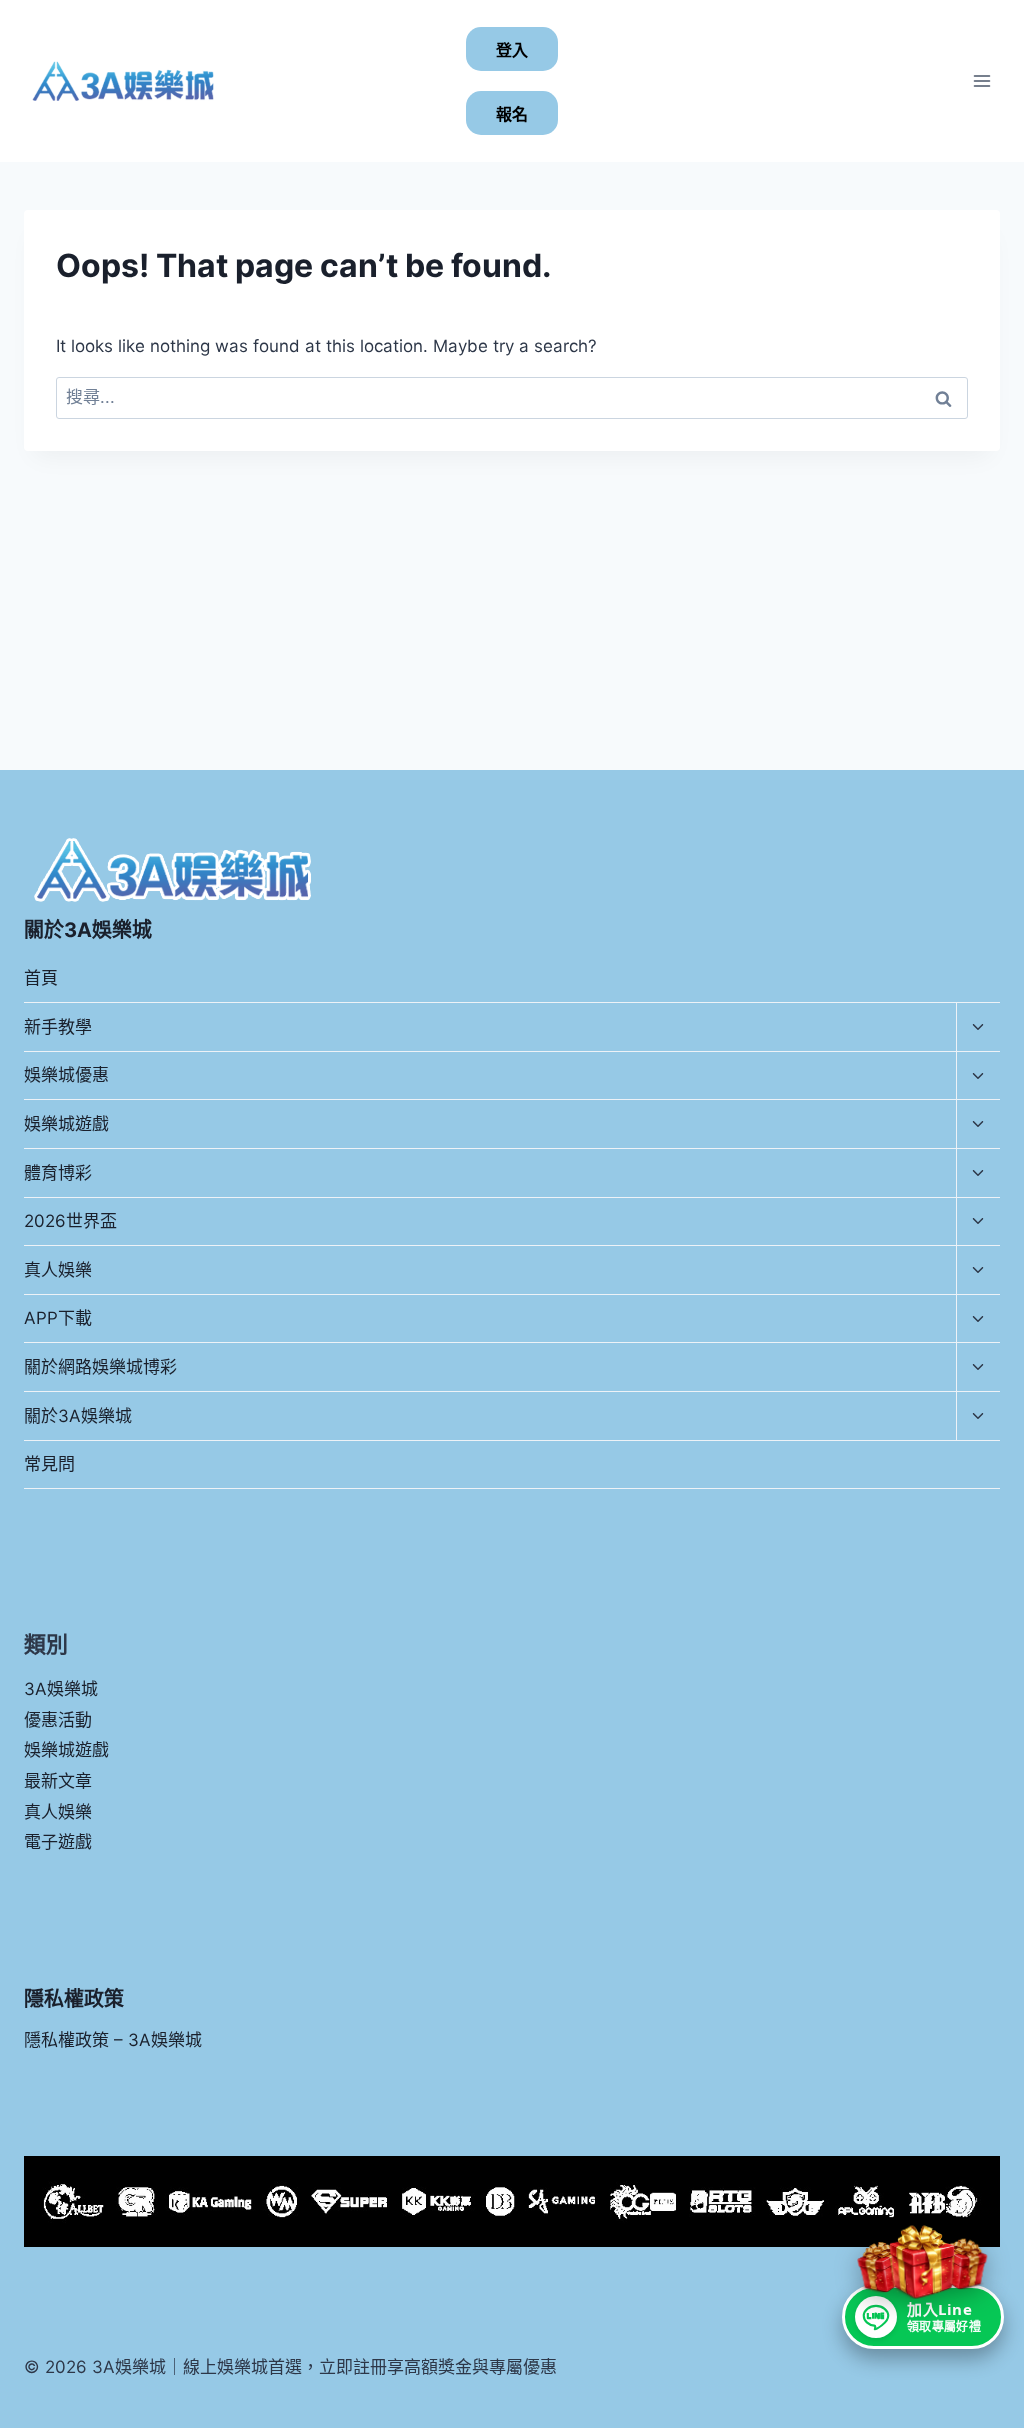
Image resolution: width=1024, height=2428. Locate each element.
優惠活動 (58, 1720)
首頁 (41, 978)
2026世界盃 (70, 1221)
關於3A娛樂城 (78, 1416)
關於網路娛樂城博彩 (100, 1367)
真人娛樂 (58, 1270)
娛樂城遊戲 (66, 1124)
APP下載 (58, 1318)
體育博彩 (58, 1173)
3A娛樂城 (61, 1689)
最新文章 (58, 1781)
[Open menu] (981, 80)
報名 (512, 114)
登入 (512, 50)
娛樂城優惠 (66, 1075)
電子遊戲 (58, 1842)
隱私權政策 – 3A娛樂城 (113, 2040)
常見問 (49, 1464)
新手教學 (58, 1027)
